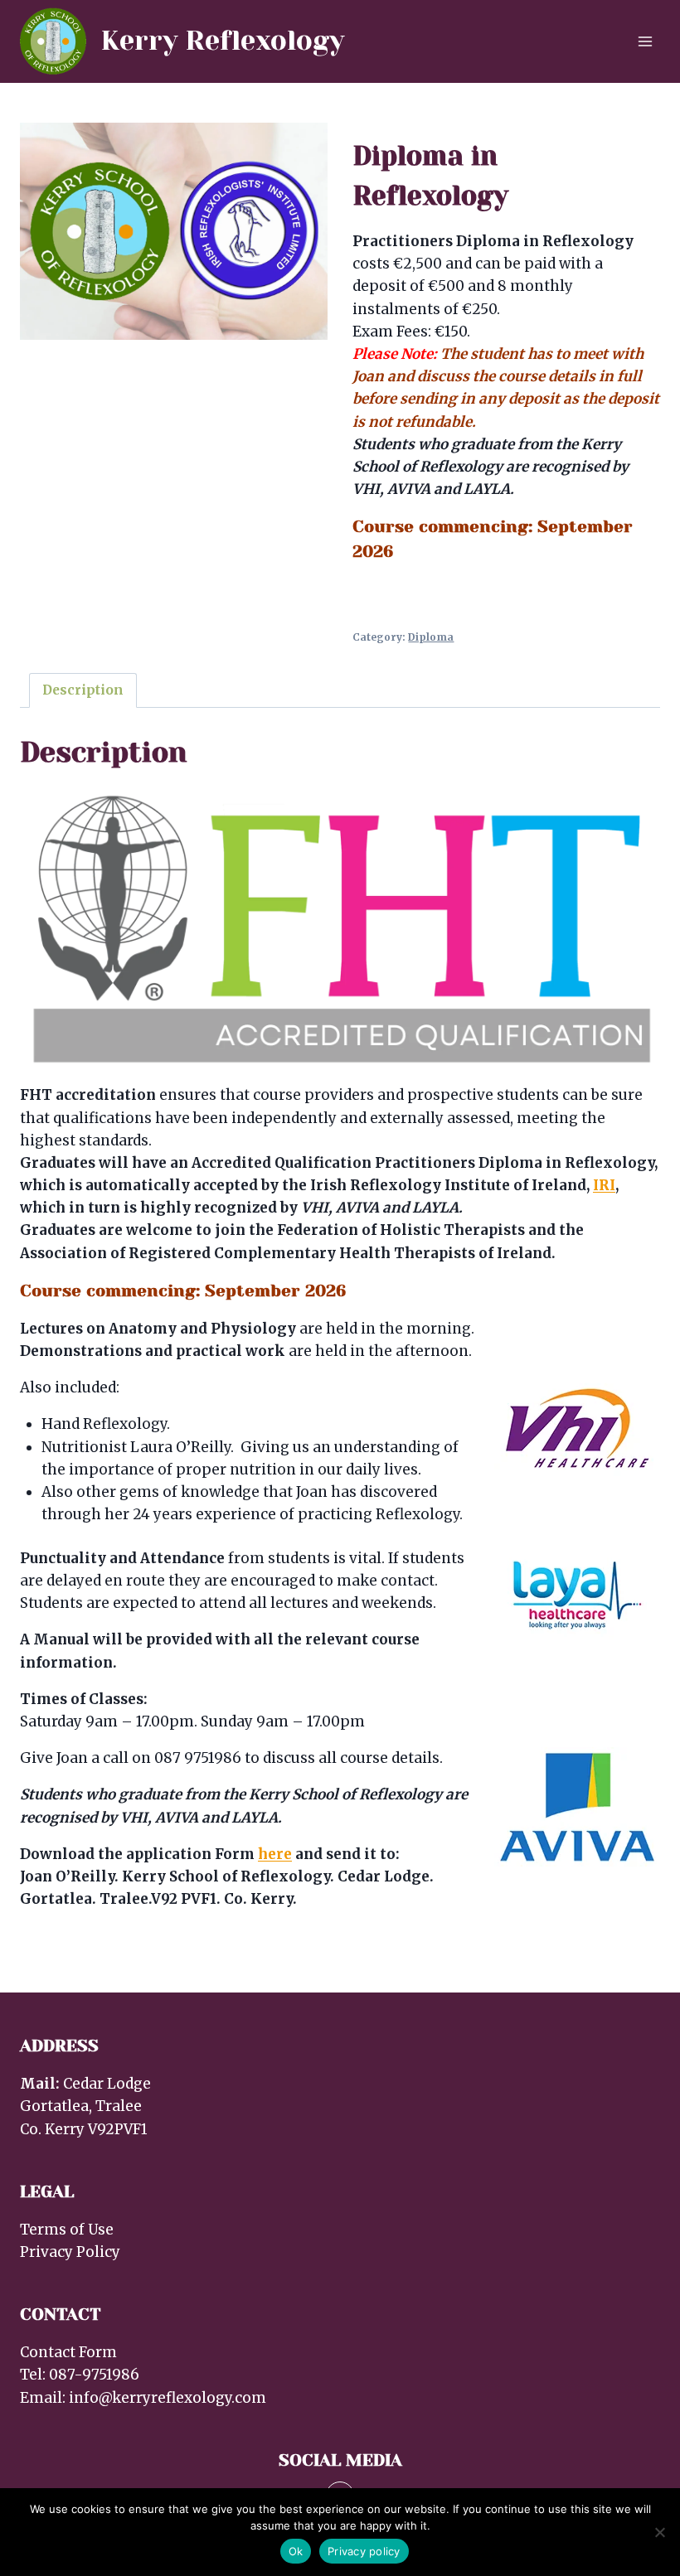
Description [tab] (83, 690)
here (275, 1854)
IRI (604, 1185)
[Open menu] (645, 41)
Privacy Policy (70, 2252)
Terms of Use (67, 2230)
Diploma (431, 637)
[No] (659, 2532)
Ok (296, 2551)
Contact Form (68, 2352)
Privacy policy (364, 2551)
